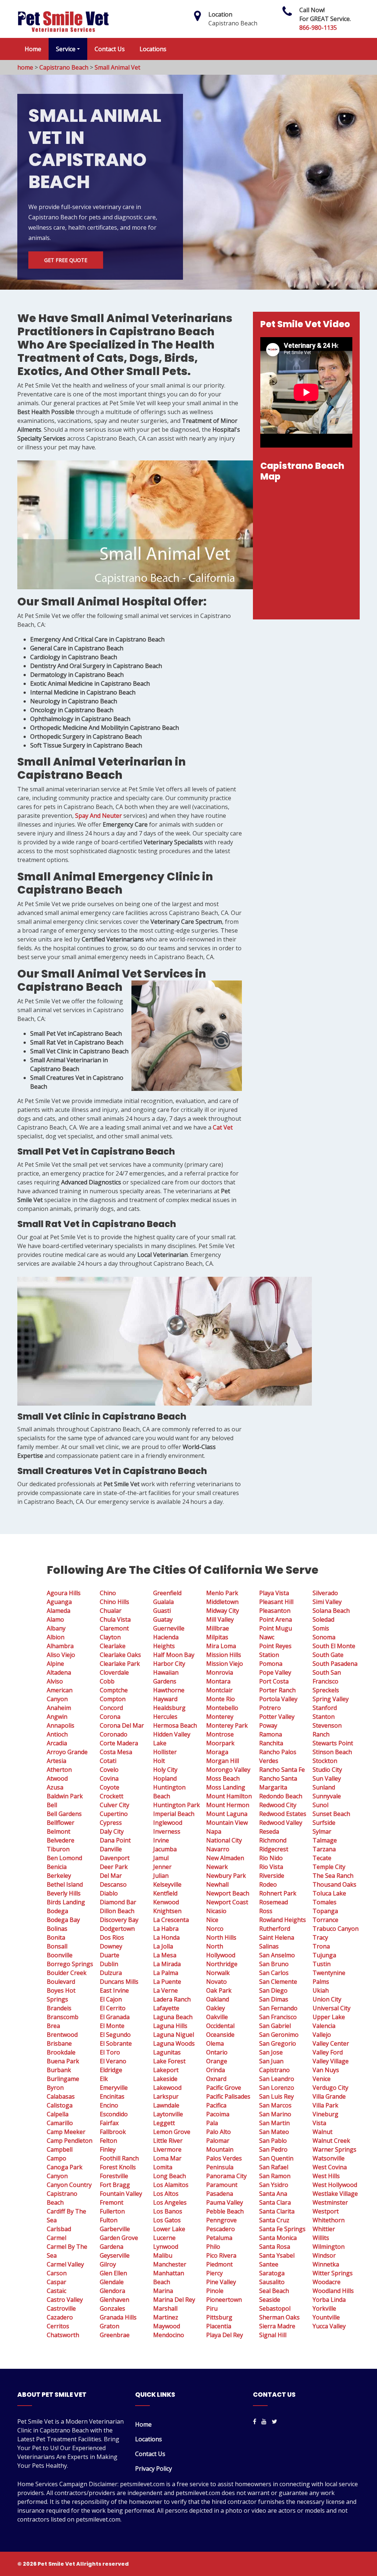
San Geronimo (279, 2035)
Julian (161, 1876)
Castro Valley (65, 2300)
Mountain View (227, 1823)
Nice (212, 1920)
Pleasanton (275, 1611)
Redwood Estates (283, 1814)
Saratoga (272, 2273)
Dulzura (111, 1973)
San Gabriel (275, 2026)
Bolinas (57, 1929)
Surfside (324, 1823)
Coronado (114, 1734)
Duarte (110, 1955)
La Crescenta (171, 1920)
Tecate (322, 1858)
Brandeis (59, 2008)
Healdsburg (169, 1708)
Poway (268, 1725)
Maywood (167, 2326)
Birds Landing (66, 1902)
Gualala (163, 1602)
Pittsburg (219, 2317)
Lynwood (166, 2247)
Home (33, 49)
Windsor (324, 2255)
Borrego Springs (70, 1964)
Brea (53, 2026)
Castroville (61, 2308)
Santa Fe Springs (282, 2229)
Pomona (271, 1664)
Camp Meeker (66, 2132)
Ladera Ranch (172, 1999)
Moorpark (220, 1743)
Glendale (112, 2282)
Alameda (59, 1611)
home (25, 67)
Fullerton (112, 2211)
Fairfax (109, 2123)
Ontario (217, 2052)
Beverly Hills (64, 1893)
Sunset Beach (331, 1814)
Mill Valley (220, 1619)
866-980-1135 (318, 28)
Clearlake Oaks (120, 1655)
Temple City (329, 1867)
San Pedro (273, 2149)
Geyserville (115, 2255)
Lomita (163, 2167)
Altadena (59, 1672)
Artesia (57, 1761)
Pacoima (218, 2114)
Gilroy (108, 2264)
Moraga (217, 1752)
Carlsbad (59, 2229)
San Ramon (275, 2176)
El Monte (112, 2026)
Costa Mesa (116, 1752)
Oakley (216, 2008)
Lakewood (167, 2088)
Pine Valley (221, 2282)
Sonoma (324, 1637)
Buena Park (63, 2061)
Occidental (220, 2026)
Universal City (332, 2008)
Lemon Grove (172, 2132)
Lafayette (166, 2008)
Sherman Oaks (279, 2317)
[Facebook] (255, 2421)
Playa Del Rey (225, 2335)
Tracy (320, 1937)
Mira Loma (221, 1646)
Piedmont (219, 2264)
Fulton (109, 2220)
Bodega (57, 1911)
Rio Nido (271, 1858)
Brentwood (62, 2035)
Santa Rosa (275, 2247)
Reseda (269, 1831)
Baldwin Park (65, 1796)
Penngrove (221, 2220)
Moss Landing (226, 1787)
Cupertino (114, 1814)
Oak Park (219, 1990)
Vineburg (325, 2114)
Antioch (57, 1734)
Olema (215, 2043)
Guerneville (169, 1628)
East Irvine (114, 1990)
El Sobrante (116, 2043)
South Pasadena (335, 1664)
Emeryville (114, 2088)
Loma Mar (167, 2158)
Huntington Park (177, 1805)
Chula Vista (115, 1619)
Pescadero (221, 2229)
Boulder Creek (67, 1973)
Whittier (324, 2229)
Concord (111, 1708)
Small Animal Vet (117, 67)
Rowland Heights (283, 1920)
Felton (108, 2141)
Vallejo (322, 2035)
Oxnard (216, 2079)
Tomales (325, 1902)
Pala (212, 2123)
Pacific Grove (224, 2088)
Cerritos (58, 2326)
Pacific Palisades (228, 2096)
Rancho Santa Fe (282, 1770)
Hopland (165, 1778)
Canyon (57, 2176)
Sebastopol (275, 2308)
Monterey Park (227, 1725)
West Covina (330, 2167)
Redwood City (278, 1805)
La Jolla (163, 1946)
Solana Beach (331, 1611)
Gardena (112, 2247)
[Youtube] (264, 2421)
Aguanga (59, 1602)
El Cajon (111, 1999)
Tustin (322, 1964)
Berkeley (59, 1876)
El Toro (110, 2052)
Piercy (214, 2273)
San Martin (274, 2123)
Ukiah (321, 1990)
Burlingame (63, 2079)
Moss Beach (223, 1778)
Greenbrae (115, 2335)
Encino (109, 2105)
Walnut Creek (331, 2141)
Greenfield (167, 1593)
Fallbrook (113, 2132)
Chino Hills (114, 1602)
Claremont (114, 1628)
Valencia (324, 2026)
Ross (266, 1911)
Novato (216, 1982)
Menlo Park (222, 1593)
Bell (52, 1805)
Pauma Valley (225, 2202)
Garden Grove (119, 2238)
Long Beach (170, 2176)
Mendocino (169, 2335)
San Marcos (275, 2105)
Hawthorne (169, 1690)
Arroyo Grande (67, 1752)
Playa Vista (274, 1593)
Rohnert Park (278, 1893)
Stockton (325, 1761)
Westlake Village (335, 2194)
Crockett (112, 1796)
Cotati (108, 1761)
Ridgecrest (274, 1849)
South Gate (328, 1655)
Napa (214, 1831)
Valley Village (331, 2061)
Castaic (57, 2291)
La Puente (167, 1982)
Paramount (222, 2185)
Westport (326, 2211)
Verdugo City (330, 2088)
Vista (319, 2123)
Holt (159, 1761)
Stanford (325, 1708)
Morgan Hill (223, 1761)
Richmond (273, 1840)
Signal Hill (273, 2335)
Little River (168, 2141)
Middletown (222, 1602)
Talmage (325, 1840)
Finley (108, 2149)
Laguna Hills (170, 2026)
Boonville (60, 1955)
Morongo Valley (228, 1770)
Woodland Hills (333, 2291)
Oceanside (220, 2035)
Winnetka (326, 2264)
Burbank (59, 2070)
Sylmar (322, 1831)
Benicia (57, 1867)
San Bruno (274, 1964)
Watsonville (329, 2158)
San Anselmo (277, 1955)
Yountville (326, 2317)
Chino (108, 1593)
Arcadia (57, 1743)
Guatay (163, 1619)
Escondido (114, 2114)
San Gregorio (278, 2043)
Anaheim (59, 1708)
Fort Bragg (115, 2185)
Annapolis (61, 1725)
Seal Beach (274, 2291)
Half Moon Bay (174, 1655)
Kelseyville (167, 1884)
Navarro (218, 1849)
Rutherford (275, 1929)
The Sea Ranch (333, 1876)
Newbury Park (226, 1876)
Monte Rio (221, 1699)
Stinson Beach (332, 1752)
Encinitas (112, 2096)
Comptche (114, 1690)
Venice (322, 2079)
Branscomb (63, 2017)
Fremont (112, 2202)
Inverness (167, 1831)
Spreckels (326, 1690)
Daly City (112, 1831)
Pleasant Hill (276, 1602)
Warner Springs (334, 2149)
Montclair (219, 1690)
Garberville (115, 2229)
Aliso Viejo (61, 1655)
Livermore (167, 2149)
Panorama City (226, 2176)
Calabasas (61, 2096)
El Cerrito (113, 2008)
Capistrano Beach (64, 67)
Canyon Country (69, 2185)
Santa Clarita (277, 2211)
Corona (110, 1717)
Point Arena (276, 1619)
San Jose (271, 2052)
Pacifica (216, 2105)
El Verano (113, 2061)
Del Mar (111, 1876)
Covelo (109, 1770)
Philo (213, 2247)
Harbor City (169, 1664)
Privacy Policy (154, 2469)
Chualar (111, 1611)
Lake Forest (169, 2061)
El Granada (115, 2017)
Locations (153, 49)
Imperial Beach (174, 1814)
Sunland (324, 1787)
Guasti (162, 1611)
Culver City (114, 1805)
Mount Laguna (227, 1814)
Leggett (164, 2123)
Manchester (170, 2264)
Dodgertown (117, 1929)
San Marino (275, 2114)
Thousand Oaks (334, 1884)
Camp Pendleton (70, 2141)
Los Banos (168, 2211)
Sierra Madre (277, 2326)
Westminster (330, 2202)
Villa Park (325, 2105)
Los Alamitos (171, 2185)
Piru (212, 2308)
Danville (111, 1849)
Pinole (215, 2291)
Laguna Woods (174, 2043)
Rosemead (274, 1902)
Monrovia (220, 1672)
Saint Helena (277, 1937)
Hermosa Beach (175, 1725)
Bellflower (61, 1823)
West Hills (326, 2176)
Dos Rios (112, 1937)
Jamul (161, 1858)
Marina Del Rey (174, 2300)
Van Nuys (326, 2070)
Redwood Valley (281, 1823)
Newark (217, 1867)
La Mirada (167, 1964)
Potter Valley (277, 1717)
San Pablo (273, 2141)
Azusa (55, 1787)
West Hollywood (335, 2185)
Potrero (270, 1708)
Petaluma (219, 2238)
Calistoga (60, 2105)
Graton (110, 2326)
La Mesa (165, 1955)
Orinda (216, 2070)
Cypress (111, 1823)
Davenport (115, 1858)
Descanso (113, 1884)
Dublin (109, 1964)
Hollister (165, 1752)
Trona (321, 1946)
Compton (113, 1699)
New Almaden (225, 1858)
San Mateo (274, 2132)
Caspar (57, 2282)
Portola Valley (278, 1699)
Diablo (109, 1893)
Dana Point (115, 1840)
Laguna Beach (173, 2017)
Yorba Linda (329, 2300)
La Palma (166, 1973)
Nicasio (216, 1911)
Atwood (57, 1778)
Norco (215, 1929)
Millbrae (218, 1628)
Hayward (165, 1699)
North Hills (221, 1937)
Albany (56, 1628)
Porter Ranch (277, 1690)
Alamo (55, 1619)
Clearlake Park (120, 1664)
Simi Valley (327, 1602)
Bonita (56, 1937)
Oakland (218, 1999)
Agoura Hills (64, 1593)
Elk (104, 2079)
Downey (111, 1946)
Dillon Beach (117, 1911)
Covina (109, 1778)
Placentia (219, 2326)
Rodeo (268, 1884)
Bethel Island (65, 1884)
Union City (327, 1999)
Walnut (323, 2132)
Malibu (163, 2255)
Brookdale (61, 2052)
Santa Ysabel (277, 2255)
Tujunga (324, 1955)
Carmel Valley (65, 2264)
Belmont (59, 1831)
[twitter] (274, 2421)
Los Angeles (170, 2202)
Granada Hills (118, 2317)
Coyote (110, 1787)
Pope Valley (275, 1672)
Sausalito (272, 2282)
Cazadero (60, 2317)
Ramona (271, 1734)
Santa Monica (278, 2238)
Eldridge (111, 2070)
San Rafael (274, 2167)
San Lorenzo (277, 2088)
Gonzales (112, 2308)
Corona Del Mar (122, 1725)
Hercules (165, 1717)
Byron (55, 2088)
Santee (269, 2264)
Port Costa (274, 1681)
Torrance (325, 1920)
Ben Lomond (64, 1858)
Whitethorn (329, 2220)
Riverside (272, 1876)
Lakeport (166, 2070)
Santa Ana (273, 2194)
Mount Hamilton (229, 1796)
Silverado (325, 1593)
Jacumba (165, 1849)
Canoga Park (65, 2167)
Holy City (165, 1770)
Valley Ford (328, 2052)
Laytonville (168, 2114)
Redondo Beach (281, 1796)
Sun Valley (327, 1778)
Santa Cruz (274, 2220)
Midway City (223, 1611)
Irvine (161, 1840)
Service (66, 49)
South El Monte (334, 1646)
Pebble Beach (225, 2211)
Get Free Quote (66, 260)
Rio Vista (271, 1867)
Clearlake (113, 1646)
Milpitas (217, 1637)
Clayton (110, 1637)
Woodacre (327, 2282)
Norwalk (218, 1973)
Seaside (270, 2300)
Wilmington (329, 2247)
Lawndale (166, 2105)
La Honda (166, 1937)
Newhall (217, 1884)
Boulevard (61, 1982)
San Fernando (278, 2008)
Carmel (57, 2238)
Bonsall (57, 1946)
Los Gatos (167, 2220)
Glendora (112, 2291)
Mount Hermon (228, 1805)
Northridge (222, 1964)
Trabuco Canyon (336, 1929)
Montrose (220, 1734)
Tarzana (324, 1849)
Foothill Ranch (119, 2158)
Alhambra (60, 1646)
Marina (163, 2291)
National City (224, 1840)
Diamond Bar (118, 1902)
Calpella (58, 2114)
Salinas (269, 1946)
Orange (217, 2061)
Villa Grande (329, 2096)
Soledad (323, 1619)
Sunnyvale (327, 1796)
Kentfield (165, 1893)
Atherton (59, 1770)
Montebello (222, 1708)
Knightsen (167, 1911)
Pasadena (220, 2194)
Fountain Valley (121, 2194)
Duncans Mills (119, 1982)
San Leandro (277, 2079)
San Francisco (278, 2017)
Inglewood (168, 1823)
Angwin (57, 1717)
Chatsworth (63, 2335)
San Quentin (276, 2158)
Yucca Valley (329, 2326)
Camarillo (60, 2123)
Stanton (324, 1717)
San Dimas (274, 1999)
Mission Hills (224, 1655)
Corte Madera (119, 1743)
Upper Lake (329, 2017)
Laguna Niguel (174, 2035)
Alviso (55, 1681)
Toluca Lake (329, 1893)
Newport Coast (227, 1902)
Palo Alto (219, 2132)
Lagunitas (167, 2052)
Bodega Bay (63, 1920)
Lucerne (164, 2238)
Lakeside (165, 2079)
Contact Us (110, 49)
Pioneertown (224, 2300)
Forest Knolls (118, 2167)
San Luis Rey (276, 2096)
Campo (57, 2158)
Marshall (165, 2308)
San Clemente (278, 1982)
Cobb (107, 1681)
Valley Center (331, 2043)
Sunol (320, 1805)
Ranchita (271, 1743)
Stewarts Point (333, 1743)
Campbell (60, 2149)
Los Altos (166, 2194)
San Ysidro (274, 2185)
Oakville (217, 2017)
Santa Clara (275, 2202)
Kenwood (166, 1902)
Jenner (162, 1867)
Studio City (327, 1770)
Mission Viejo (225, 1664)
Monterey (220, 1717)
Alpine (55, 1664)
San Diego (273, 1990)
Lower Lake (169, 2229)
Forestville (114, 2176)
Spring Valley (331, 1699)
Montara (218, 1681)
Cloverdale (114, 1672)
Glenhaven (114, 2300)
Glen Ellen (113, 2273)
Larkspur (166, 2096)
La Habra (166, 1929)
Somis (321, 1628)
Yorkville (324, 2308)
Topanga (325, 1911)
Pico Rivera (221, 2255)
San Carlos (274, 1973)
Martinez (166, 2317)
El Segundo (115, 2035)
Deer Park (114, 1867)
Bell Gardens (64, 1814)
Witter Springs (333, 2273)
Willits (321, 2238)
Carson (57, 2273)
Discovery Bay (119, 1920)
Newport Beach (228, 1893)
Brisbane (59, 2043)
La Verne (165, 1990)
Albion (56, 1637)
